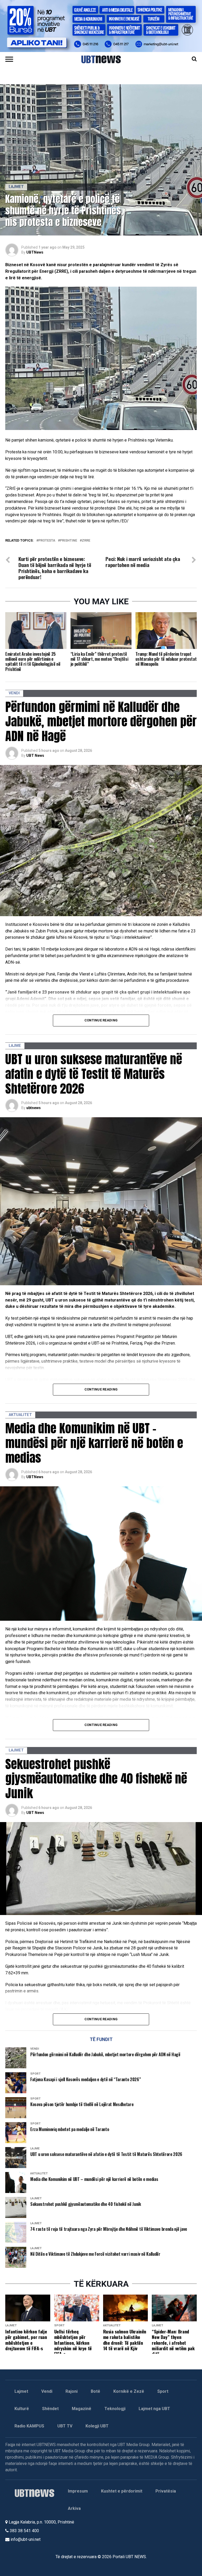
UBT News (35, 756)
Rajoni (72, 2391)
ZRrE (86, 541)
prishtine (69, 541)
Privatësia (166, 2491)
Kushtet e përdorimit (122, 2491)
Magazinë (82, 2409)
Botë (95, 2391)
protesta (47, 541)
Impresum (78, 2491)
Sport (163, 2391)
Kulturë (22, 2409)
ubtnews (34, 1108)
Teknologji (115, 2409)
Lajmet (21, 2391)
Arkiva (74, 2508)
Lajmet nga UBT (154, 2409)
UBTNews (35, 252)
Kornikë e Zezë (129, 2391)
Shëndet (50, 2409)
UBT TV (65, 2426)
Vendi (47, 2391)
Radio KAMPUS (29, 2426)
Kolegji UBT (97, 2426)
